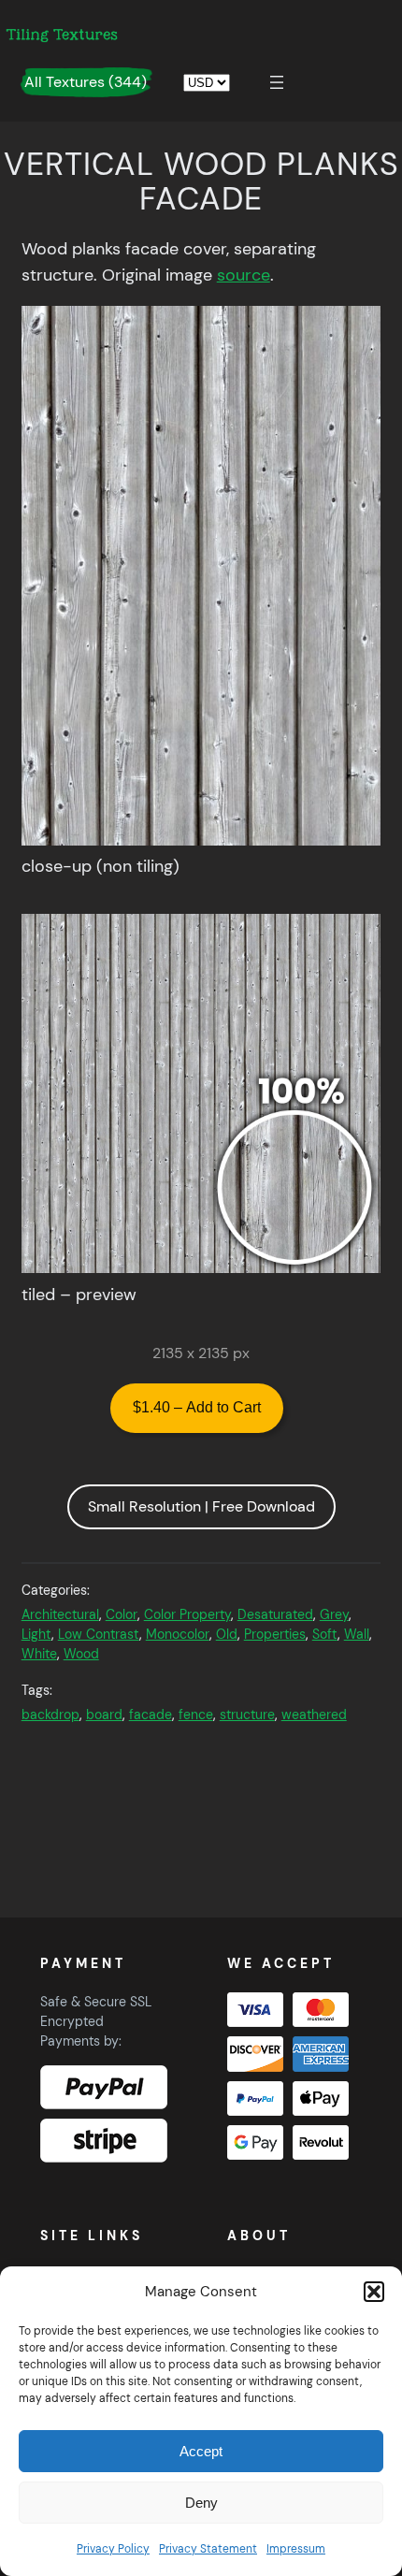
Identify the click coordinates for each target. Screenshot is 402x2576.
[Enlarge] (356, 329)
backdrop (50, 1715)
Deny (201, 2503)
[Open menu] (277, 82)
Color (122, 1614)
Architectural (60, 1614)
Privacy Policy (113, 2549)
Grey (334, 1614)
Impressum (296, 2549)
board (104, 1715)
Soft (325, 1634)
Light (36, 1634)
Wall (357, 1634)
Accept (201, 2451)
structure (247, 1715)
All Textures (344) (86, 82)
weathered (314, 1715)
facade (151, 1715)
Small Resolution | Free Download (201, 1506)
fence (196, 1715)
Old (227, 1634)
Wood (81, 1654)
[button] (374, 2292)
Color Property (187, 1614)
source (244, 275)
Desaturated (275, 1614)
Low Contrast (99, 1634)
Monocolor (178, 1634)
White (39, 1654)
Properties (275, 1634)
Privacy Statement (208, 2549)
